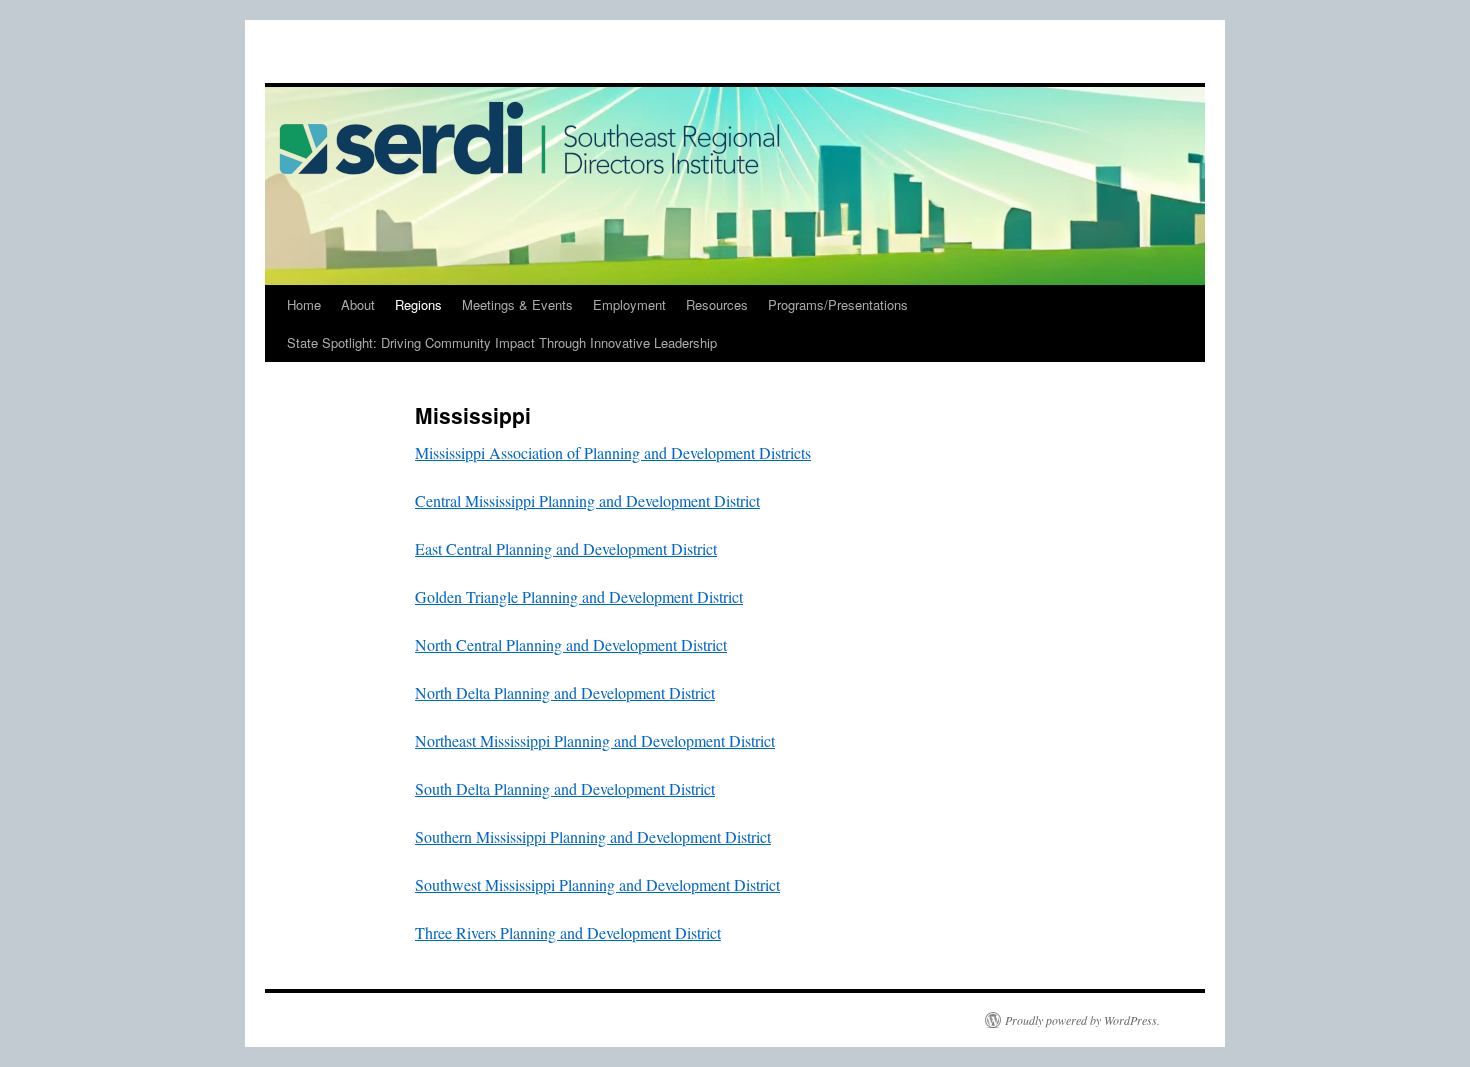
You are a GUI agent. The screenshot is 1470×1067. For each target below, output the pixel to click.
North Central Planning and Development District (571, 644)
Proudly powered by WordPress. (1082, 1020)
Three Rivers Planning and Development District (568, 932)
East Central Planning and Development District (566, 548)
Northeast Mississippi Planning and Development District (595, 740)
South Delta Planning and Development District (565, 788)
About (358, 304)
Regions (418, 304)
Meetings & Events (517, 304)
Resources (717, 304)
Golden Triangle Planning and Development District (579, 596)
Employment (629, 304)
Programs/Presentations (838, 304)
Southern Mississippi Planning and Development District (593, 836)
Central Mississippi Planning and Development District (587, 500)
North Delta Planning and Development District (565, 692)
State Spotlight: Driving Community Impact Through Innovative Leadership (502, 342)
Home (304, 304)
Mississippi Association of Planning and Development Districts (613, 452)
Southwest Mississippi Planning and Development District (597, 884)
